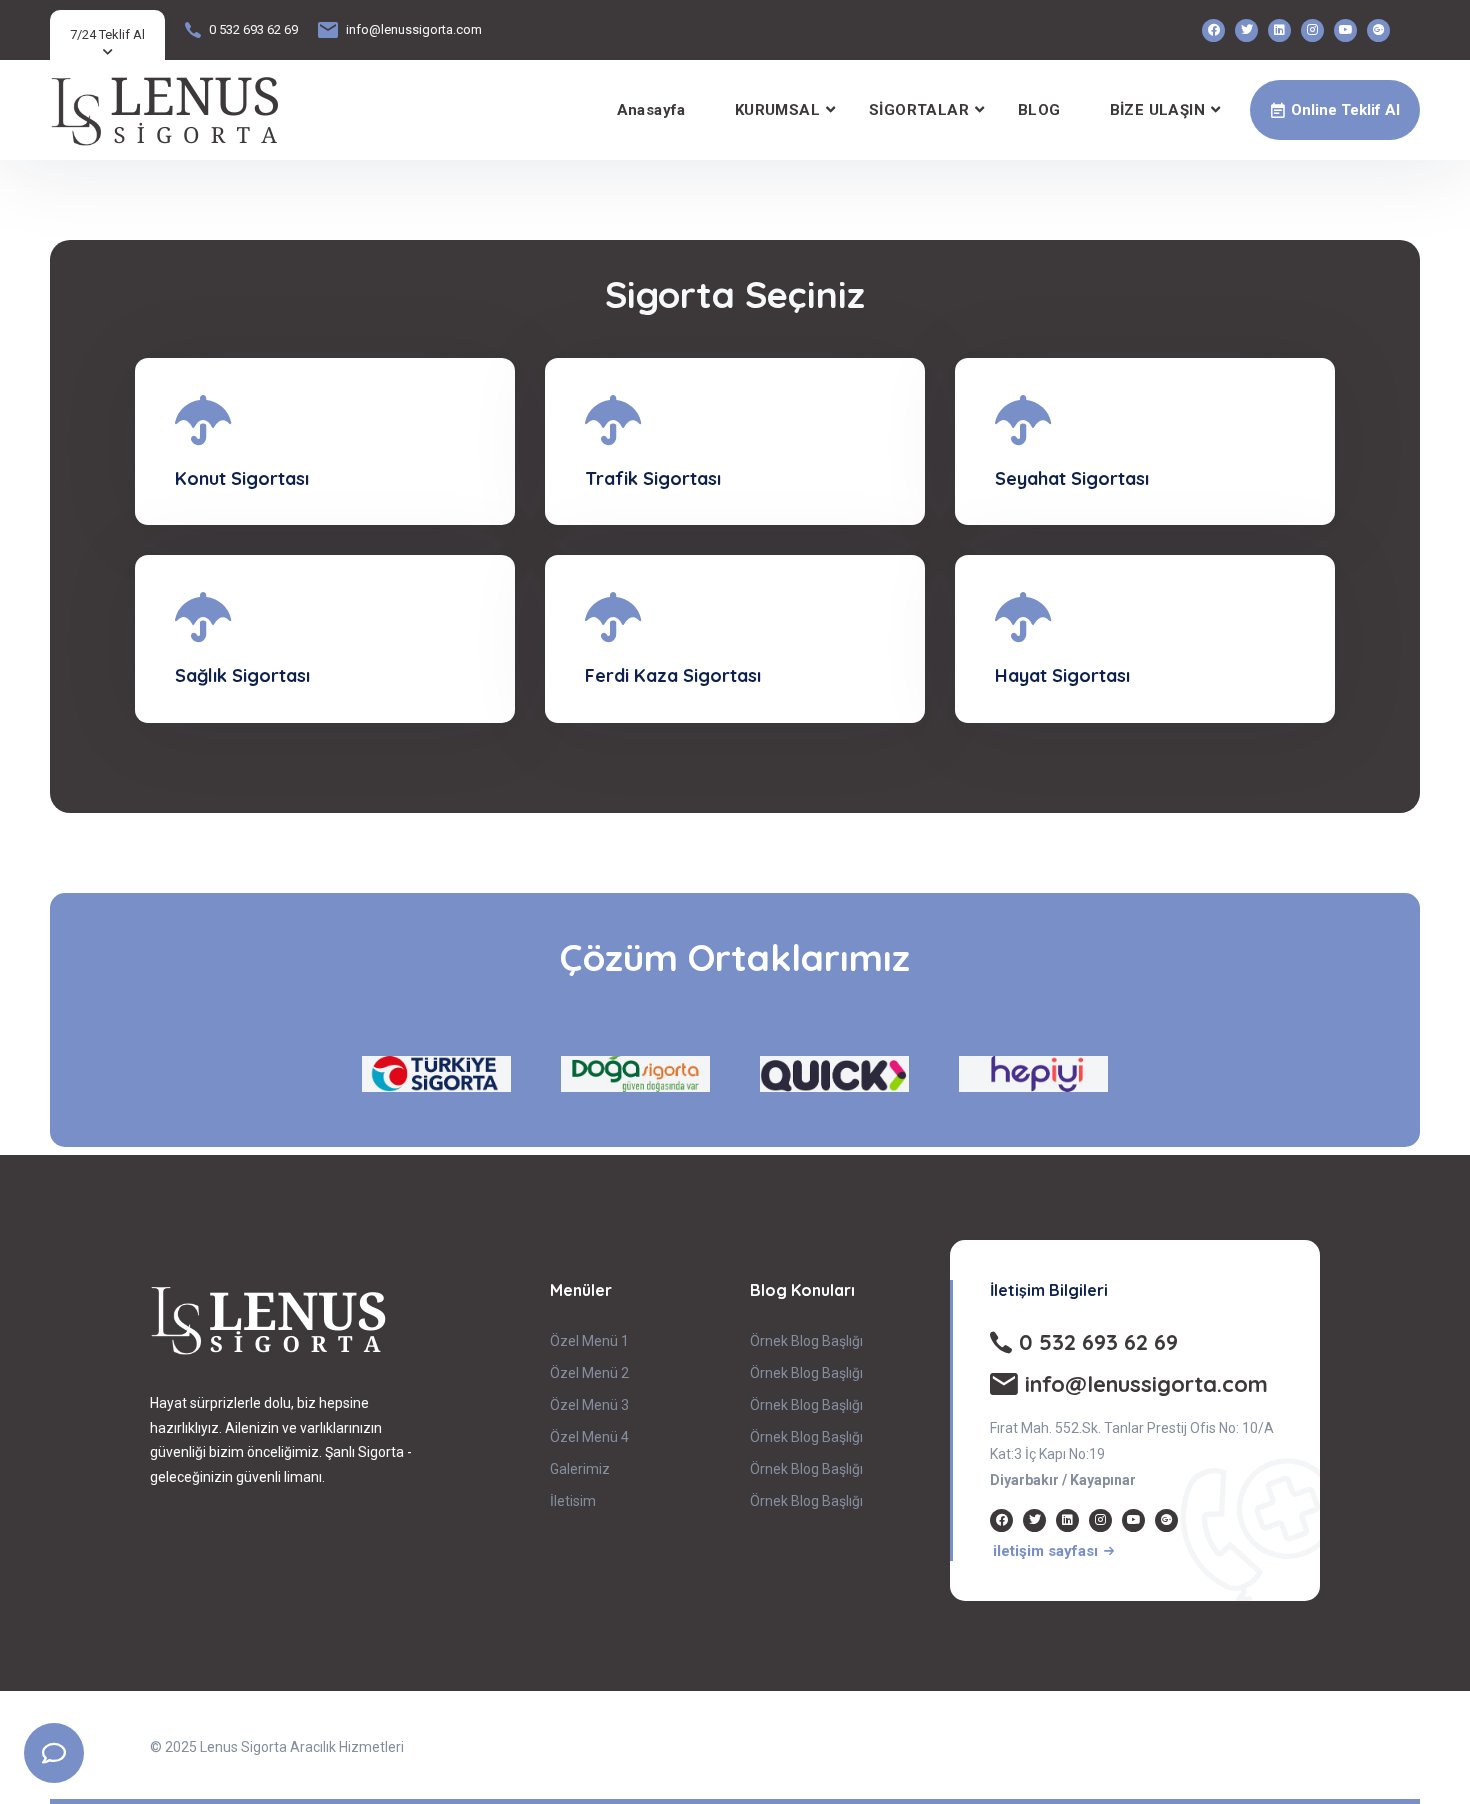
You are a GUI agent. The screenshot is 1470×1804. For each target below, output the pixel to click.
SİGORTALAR (919, 110)
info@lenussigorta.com (414, 29)
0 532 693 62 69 (253, 29)
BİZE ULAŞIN (1157, 110)
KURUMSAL (777, 110)
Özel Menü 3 (589, 1405)
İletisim (573, 1501)
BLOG (1039, 110)
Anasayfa (651, 110)
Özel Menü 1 (589, 1341)
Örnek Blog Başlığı (806, 1341)
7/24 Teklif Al (107, 34)
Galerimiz (580, 1469)
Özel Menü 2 (589, 1373)
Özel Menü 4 (589, 1437)
